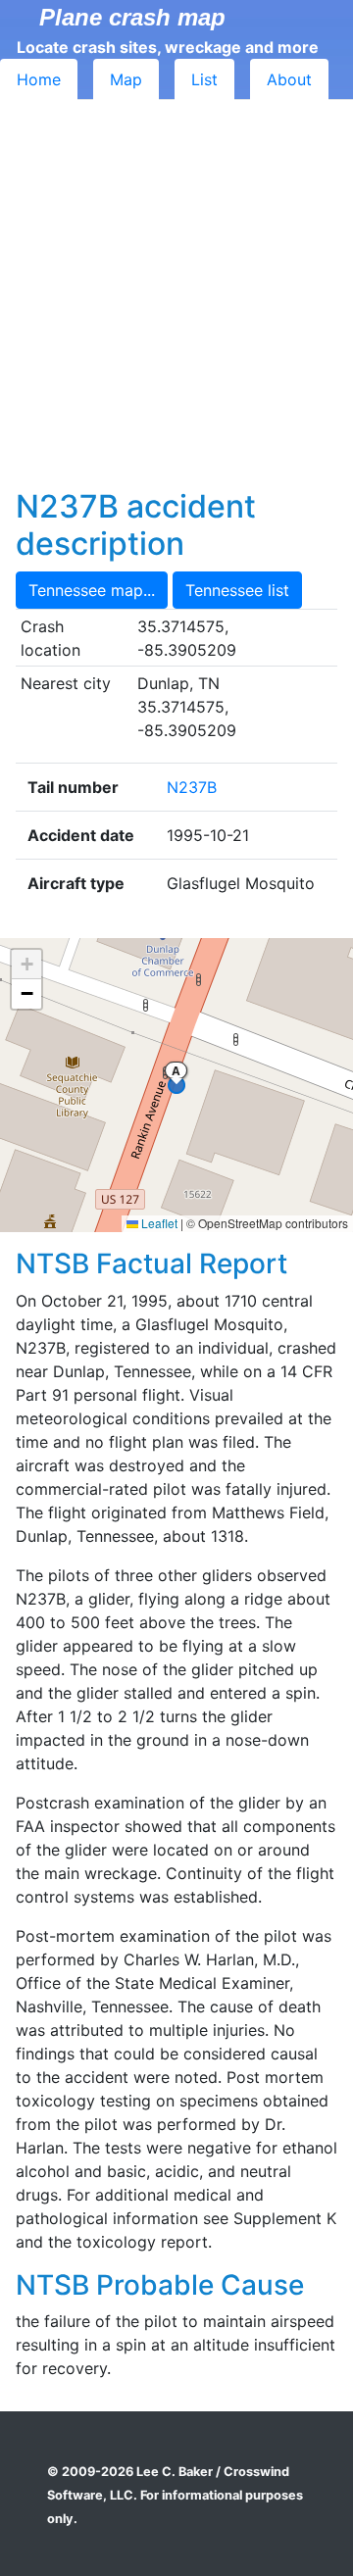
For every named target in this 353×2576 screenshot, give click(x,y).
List (204, 79)
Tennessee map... (92, 590)
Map (126, 79)
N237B (192, 787)
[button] (26, 965)
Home (39, 79)
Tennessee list (237, 590)
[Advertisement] (176, 302)
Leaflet (158, 1223)
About (289, 79)
